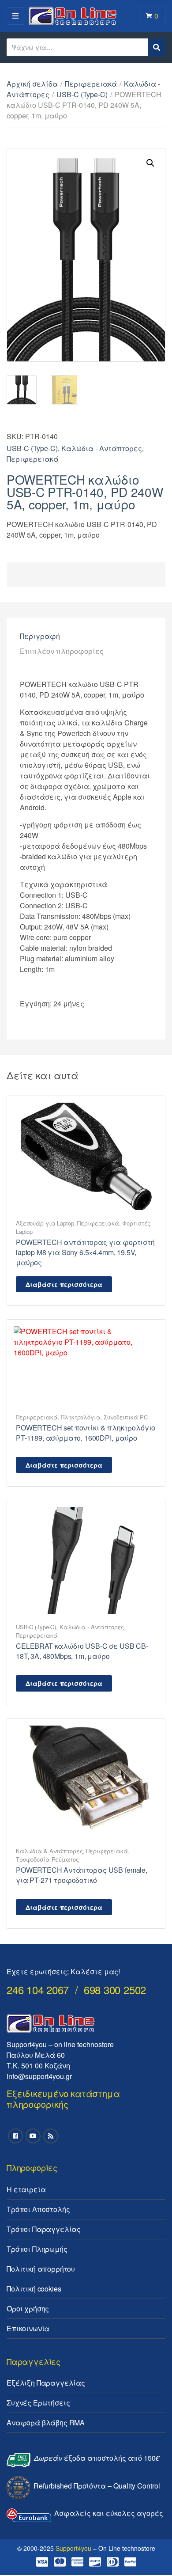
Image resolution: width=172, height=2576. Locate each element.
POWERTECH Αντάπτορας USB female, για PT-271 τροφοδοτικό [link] (82, 1875)
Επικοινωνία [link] (28, 2328)
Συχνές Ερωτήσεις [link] (38, 2403)
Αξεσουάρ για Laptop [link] (45, 1223)
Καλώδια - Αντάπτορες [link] (102, 448)
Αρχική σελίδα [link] (32, 84)
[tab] (86, 636)
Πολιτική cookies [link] (34, 2289)
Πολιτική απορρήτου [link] (41, 2269)
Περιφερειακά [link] (91, 84)
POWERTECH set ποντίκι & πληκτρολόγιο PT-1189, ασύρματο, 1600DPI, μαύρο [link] (86, 1433)
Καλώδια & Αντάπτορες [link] (49, 1851)
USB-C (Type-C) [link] (82, 94)
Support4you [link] (73, 2548)
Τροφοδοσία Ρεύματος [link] (47, 1859)
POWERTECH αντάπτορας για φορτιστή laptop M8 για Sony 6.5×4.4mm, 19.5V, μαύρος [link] (85, 1252)
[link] (86, 1155)
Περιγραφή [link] (40, 636)
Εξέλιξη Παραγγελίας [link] (46, 2383)
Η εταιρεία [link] (26, 2189)
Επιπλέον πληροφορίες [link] (62, 651)
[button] (150, 163)
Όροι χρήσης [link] (28, 2309)
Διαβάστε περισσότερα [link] (64, 1284)
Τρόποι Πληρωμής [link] (37, 2249)
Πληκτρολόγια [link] (80, 1417)
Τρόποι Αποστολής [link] (38, 2209)
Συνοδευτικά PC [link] (125, 1417)
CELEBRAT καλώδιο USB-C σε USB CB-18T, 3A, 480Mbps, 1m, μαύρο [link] (82, 1651)
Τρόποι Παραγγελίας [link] (44, 2229)
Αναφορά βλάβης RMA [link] (46, 2422)
